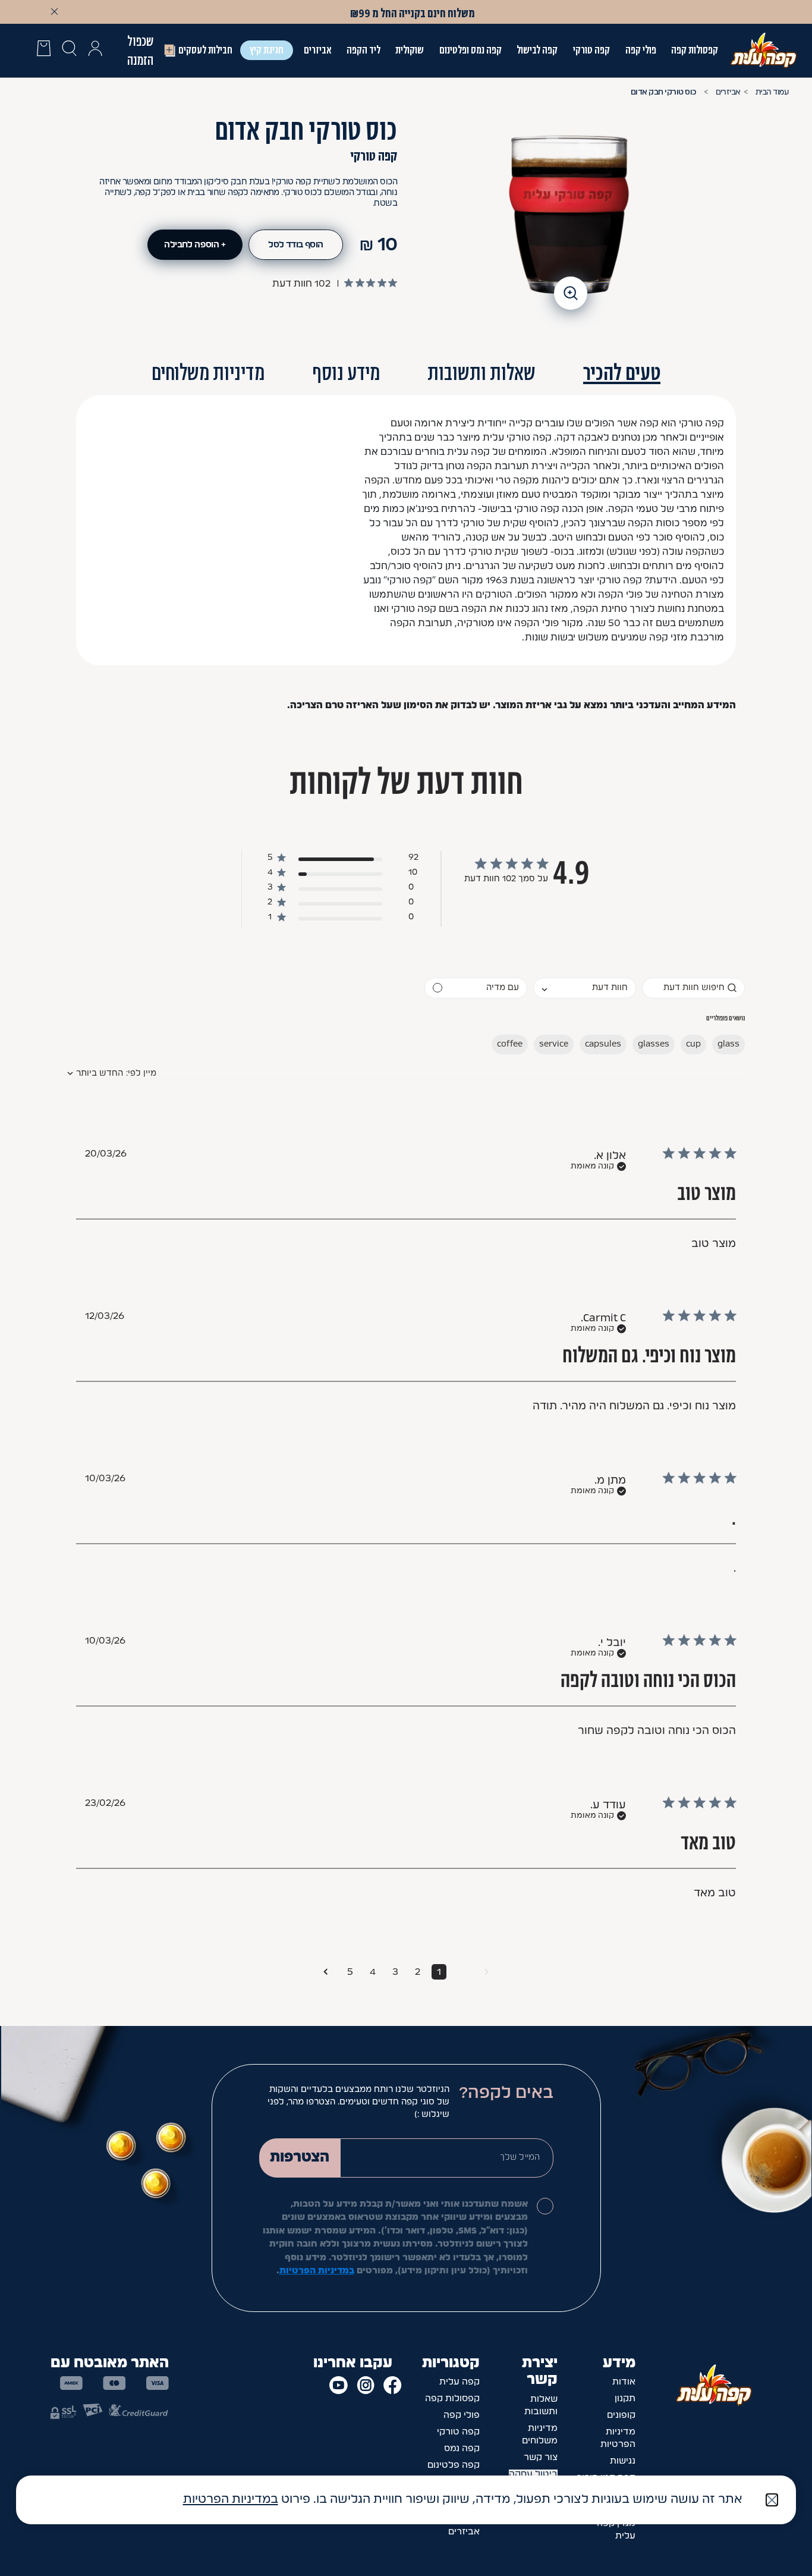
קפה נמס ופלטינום (470, 50)
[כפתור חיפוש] (69, 51)
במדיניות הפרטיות (317, 2271)
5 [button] (350, 1972)
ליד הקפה (363, 50)
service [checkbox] (554, 1044)
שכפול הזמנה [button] (140, 51)
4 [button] (373, 1972)
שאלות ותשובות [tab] (481, 373)
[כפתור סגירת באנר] (54, 11)
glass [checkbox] (728, 1044)
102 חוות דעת (301, 284)
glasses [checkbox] (654, 1044)
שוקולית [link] (410, 50)
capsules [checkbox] (603, 1044)
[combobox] (585, 988)
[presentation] (44, 51)
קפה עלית (459, 2382)
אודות (624, 2382)
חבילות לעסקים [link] (205, 50)
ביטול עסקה (533, 2474)
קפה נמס (462, 2448)
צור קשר (541, 2457)
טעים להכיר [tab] (622, 373)
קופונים (621, 2415)
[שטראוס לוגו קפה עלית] (764, 50)
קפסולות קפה (695, 50)
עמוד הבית (772, 92)
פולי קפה (641, 50)
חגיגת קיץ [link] (267, 50)
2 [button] (418, 1972)
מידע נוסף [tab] (346, 373)
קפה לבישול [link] (537, 50)
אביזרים (728, 92)
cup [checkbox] (693, 1044)
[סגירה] (772, 2500)
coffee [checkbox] (510, 1044)
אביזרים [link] (317, 50)
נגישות (623, 2461)
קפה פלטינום (454, 2465)
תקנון (625, 2398)
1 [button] (439, 1972)
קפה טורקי (591, 50)
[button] (95, 51)
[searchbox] (693, 988)
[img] (393, 283)
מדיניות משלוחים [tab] (208, 373)
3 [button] (395, 1972)
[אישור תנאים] (545, 2206)
